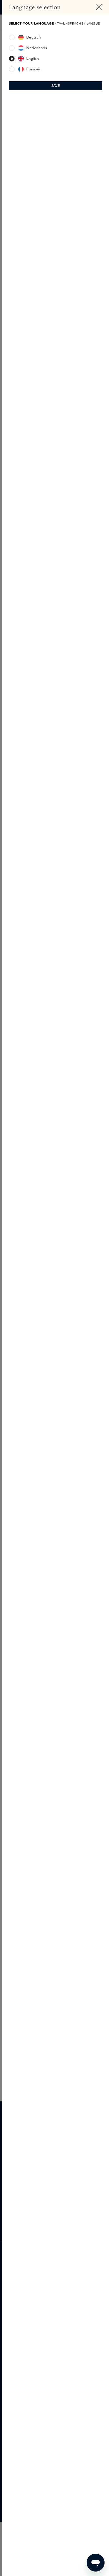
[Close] (99, 7)
